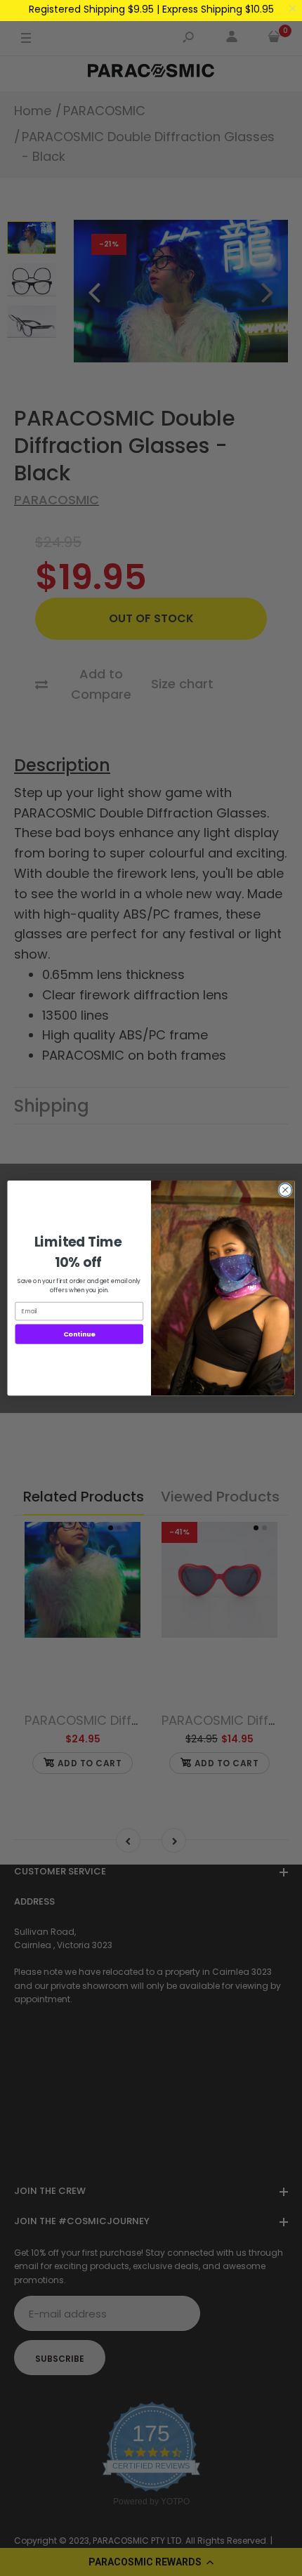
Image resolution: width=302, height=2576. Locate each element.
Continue (79, 1334)
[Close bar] (293, 9)
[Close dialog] (285, 1190)
